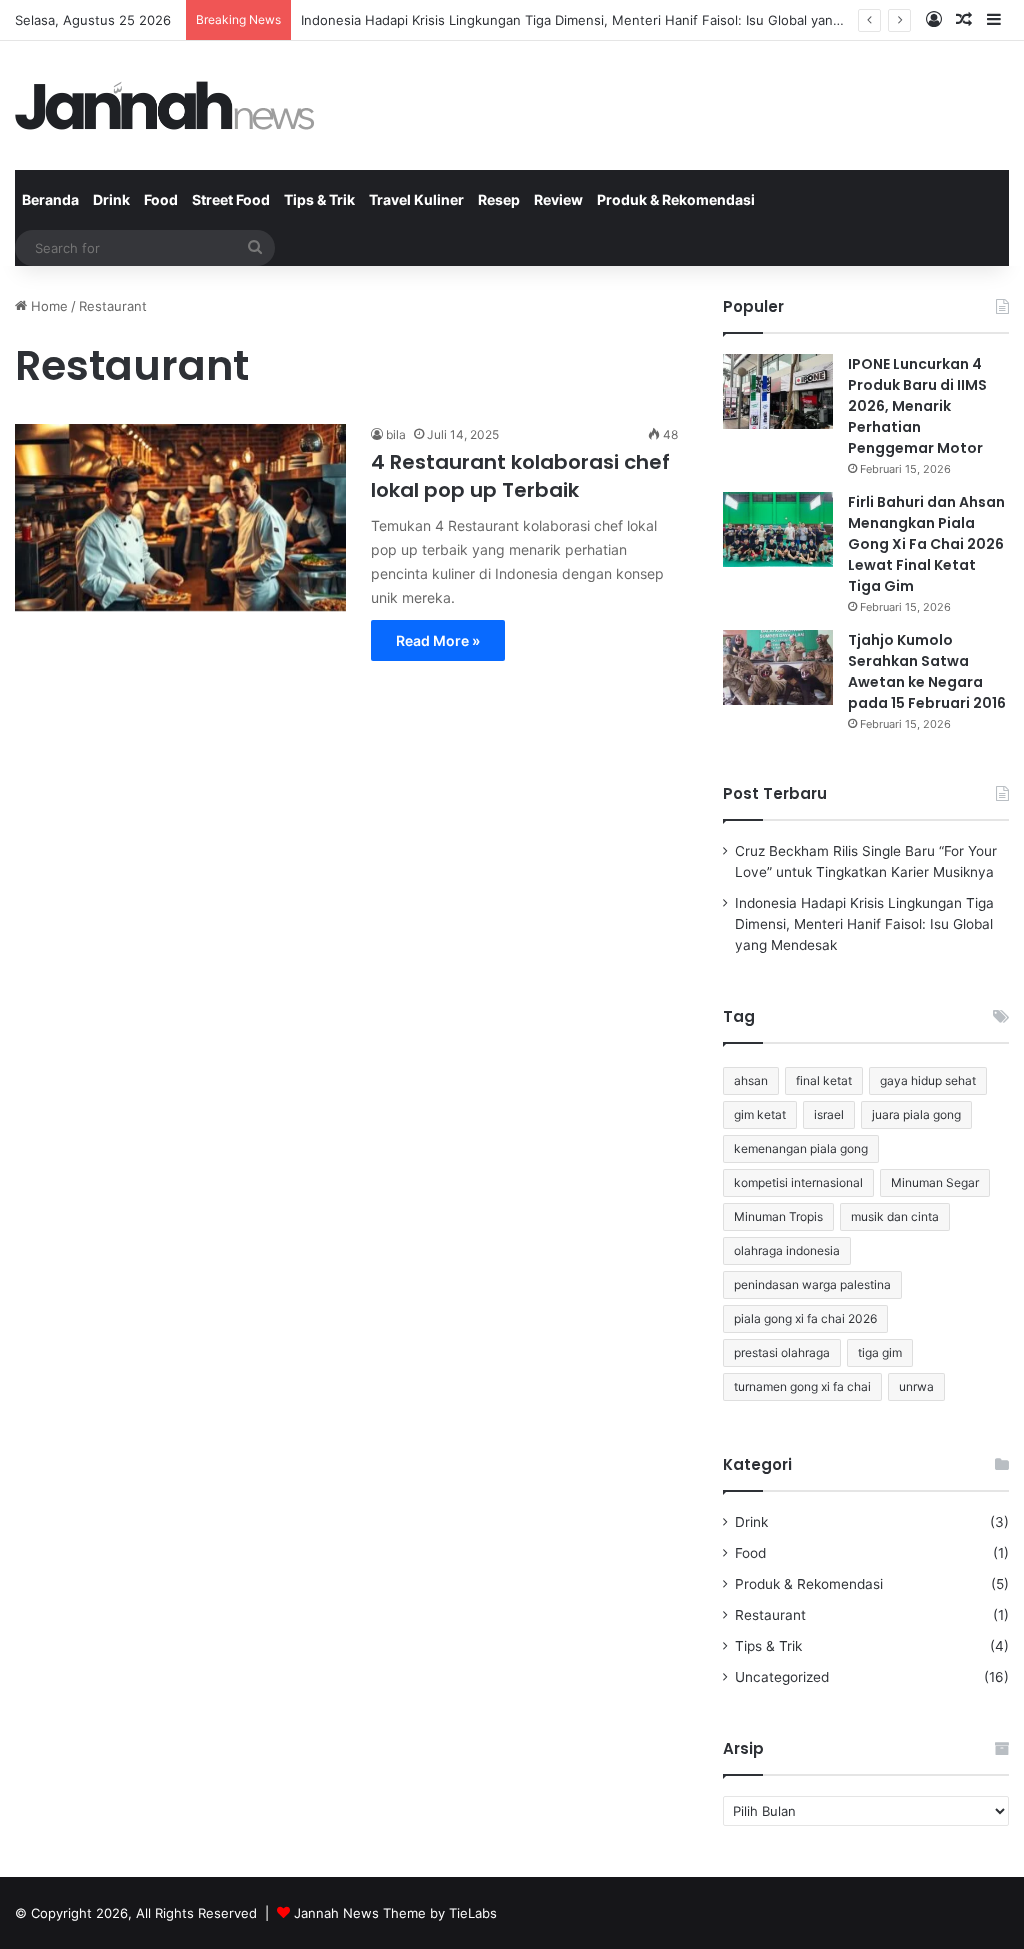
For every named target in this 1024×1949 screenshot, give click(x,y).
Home (47, 306)
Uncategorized (782, 1677)
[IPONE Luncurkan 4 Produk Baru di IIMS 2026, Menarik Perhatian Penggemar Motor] (778, 391)
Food (161, 199)
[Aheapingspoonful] (165, 105)
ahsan (751, 1080)
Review (558, 199)
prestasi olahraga (782, 1352)
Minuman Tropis (778, 1216)
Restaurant (770, 1615)
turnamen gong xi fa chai (802, 1386)
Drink (111, 199)
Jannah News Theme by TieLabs (395, 1913)
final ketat (824, 1080)
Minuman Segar (935, 1182)
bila (396, 434)
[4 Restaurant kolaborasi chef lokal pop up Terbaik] (180, 517)
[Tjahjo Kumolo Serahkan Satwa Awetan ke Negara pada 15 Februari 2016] (778, 667)
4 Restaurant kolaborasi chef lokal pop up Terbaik (520, 476)
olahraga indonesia (787, 1250)
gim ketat (760, 1114)
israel (829, 1114)
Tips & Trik (319, 199)
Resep (499, 199)
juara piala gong (916, 1114)
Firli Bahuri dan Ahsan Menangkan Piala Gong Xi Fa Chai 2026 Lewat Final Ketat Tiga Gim (926, 544)
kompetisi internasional (798, 1182)
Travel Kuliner (416, 199)
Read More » (438, 640)
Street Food (231, 199)
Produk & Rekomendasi (676, 199)
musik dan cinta (895, 1216)
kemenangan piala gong (801, 1148)
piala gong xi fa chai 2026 (805, 1318)
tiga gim (880, 1352)
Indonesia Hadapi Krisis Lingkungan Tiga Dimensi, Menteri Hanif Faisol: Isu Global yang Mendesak (605, 20)
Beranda (50, 199)
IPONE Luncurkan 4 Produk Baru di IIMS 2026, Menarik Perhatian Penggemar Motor (917, 406)
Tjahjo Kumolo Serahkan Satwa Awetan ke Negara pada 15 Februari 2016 (927, 671)
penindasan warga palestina (812, 1284)
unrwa (916, 1386)
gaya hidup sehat (928, 1080)
